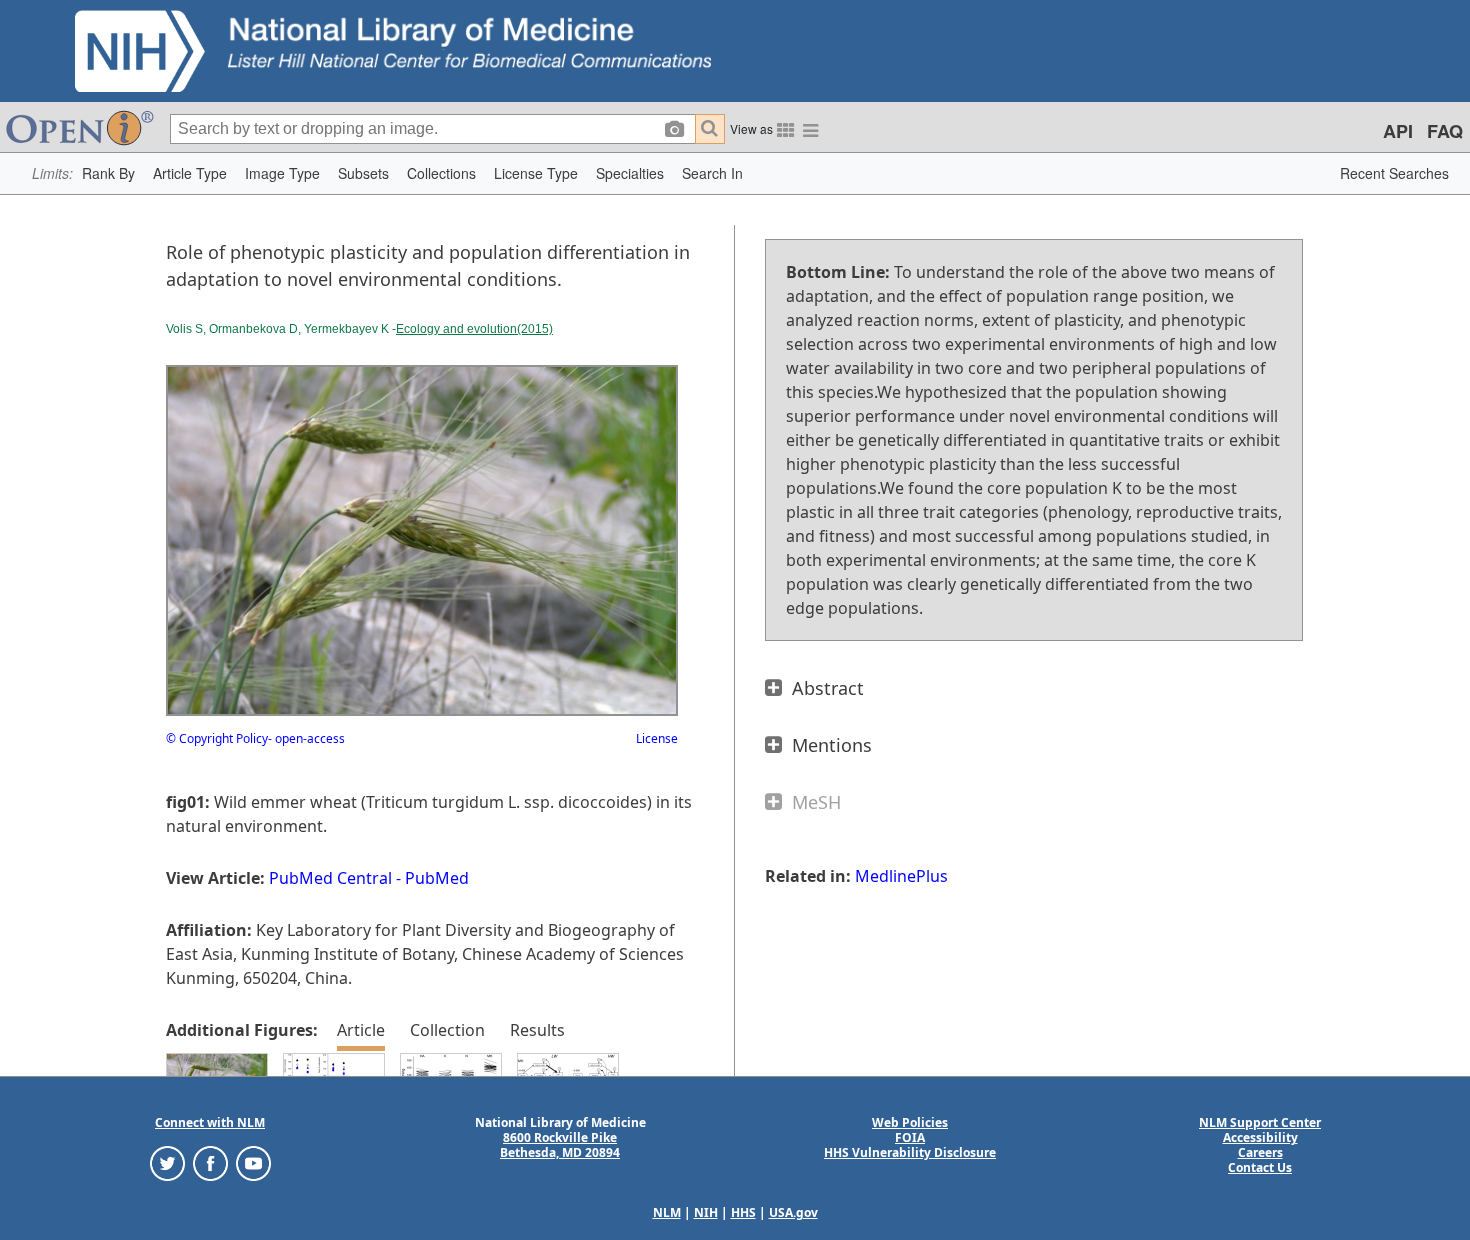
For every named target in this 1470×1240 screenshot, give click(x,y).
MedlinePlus (901, 876)
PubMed (437, 878)
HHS (743, 1212)
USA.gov (793, 1212)
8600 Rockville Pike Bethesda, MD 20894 (560, 1145)
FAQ (1445, 131)
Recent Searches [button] (1394, 173)
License (657, 738)
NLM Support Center (1260, 1122)
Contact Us (1260, 1167)
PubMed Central (330, 878)
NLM (667, 1212)
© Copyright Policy (217, 738)
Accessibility (1260, 1137)
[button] (108, 173)
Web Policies (910, 1122)
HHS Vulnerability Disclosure (910, 1152)
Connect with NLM (210, 1122)
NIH (706, 1212)
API (1398, 131)
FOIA (910, 1137)
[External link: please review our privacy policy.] (167, 1162)
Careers (1260, 1152)
